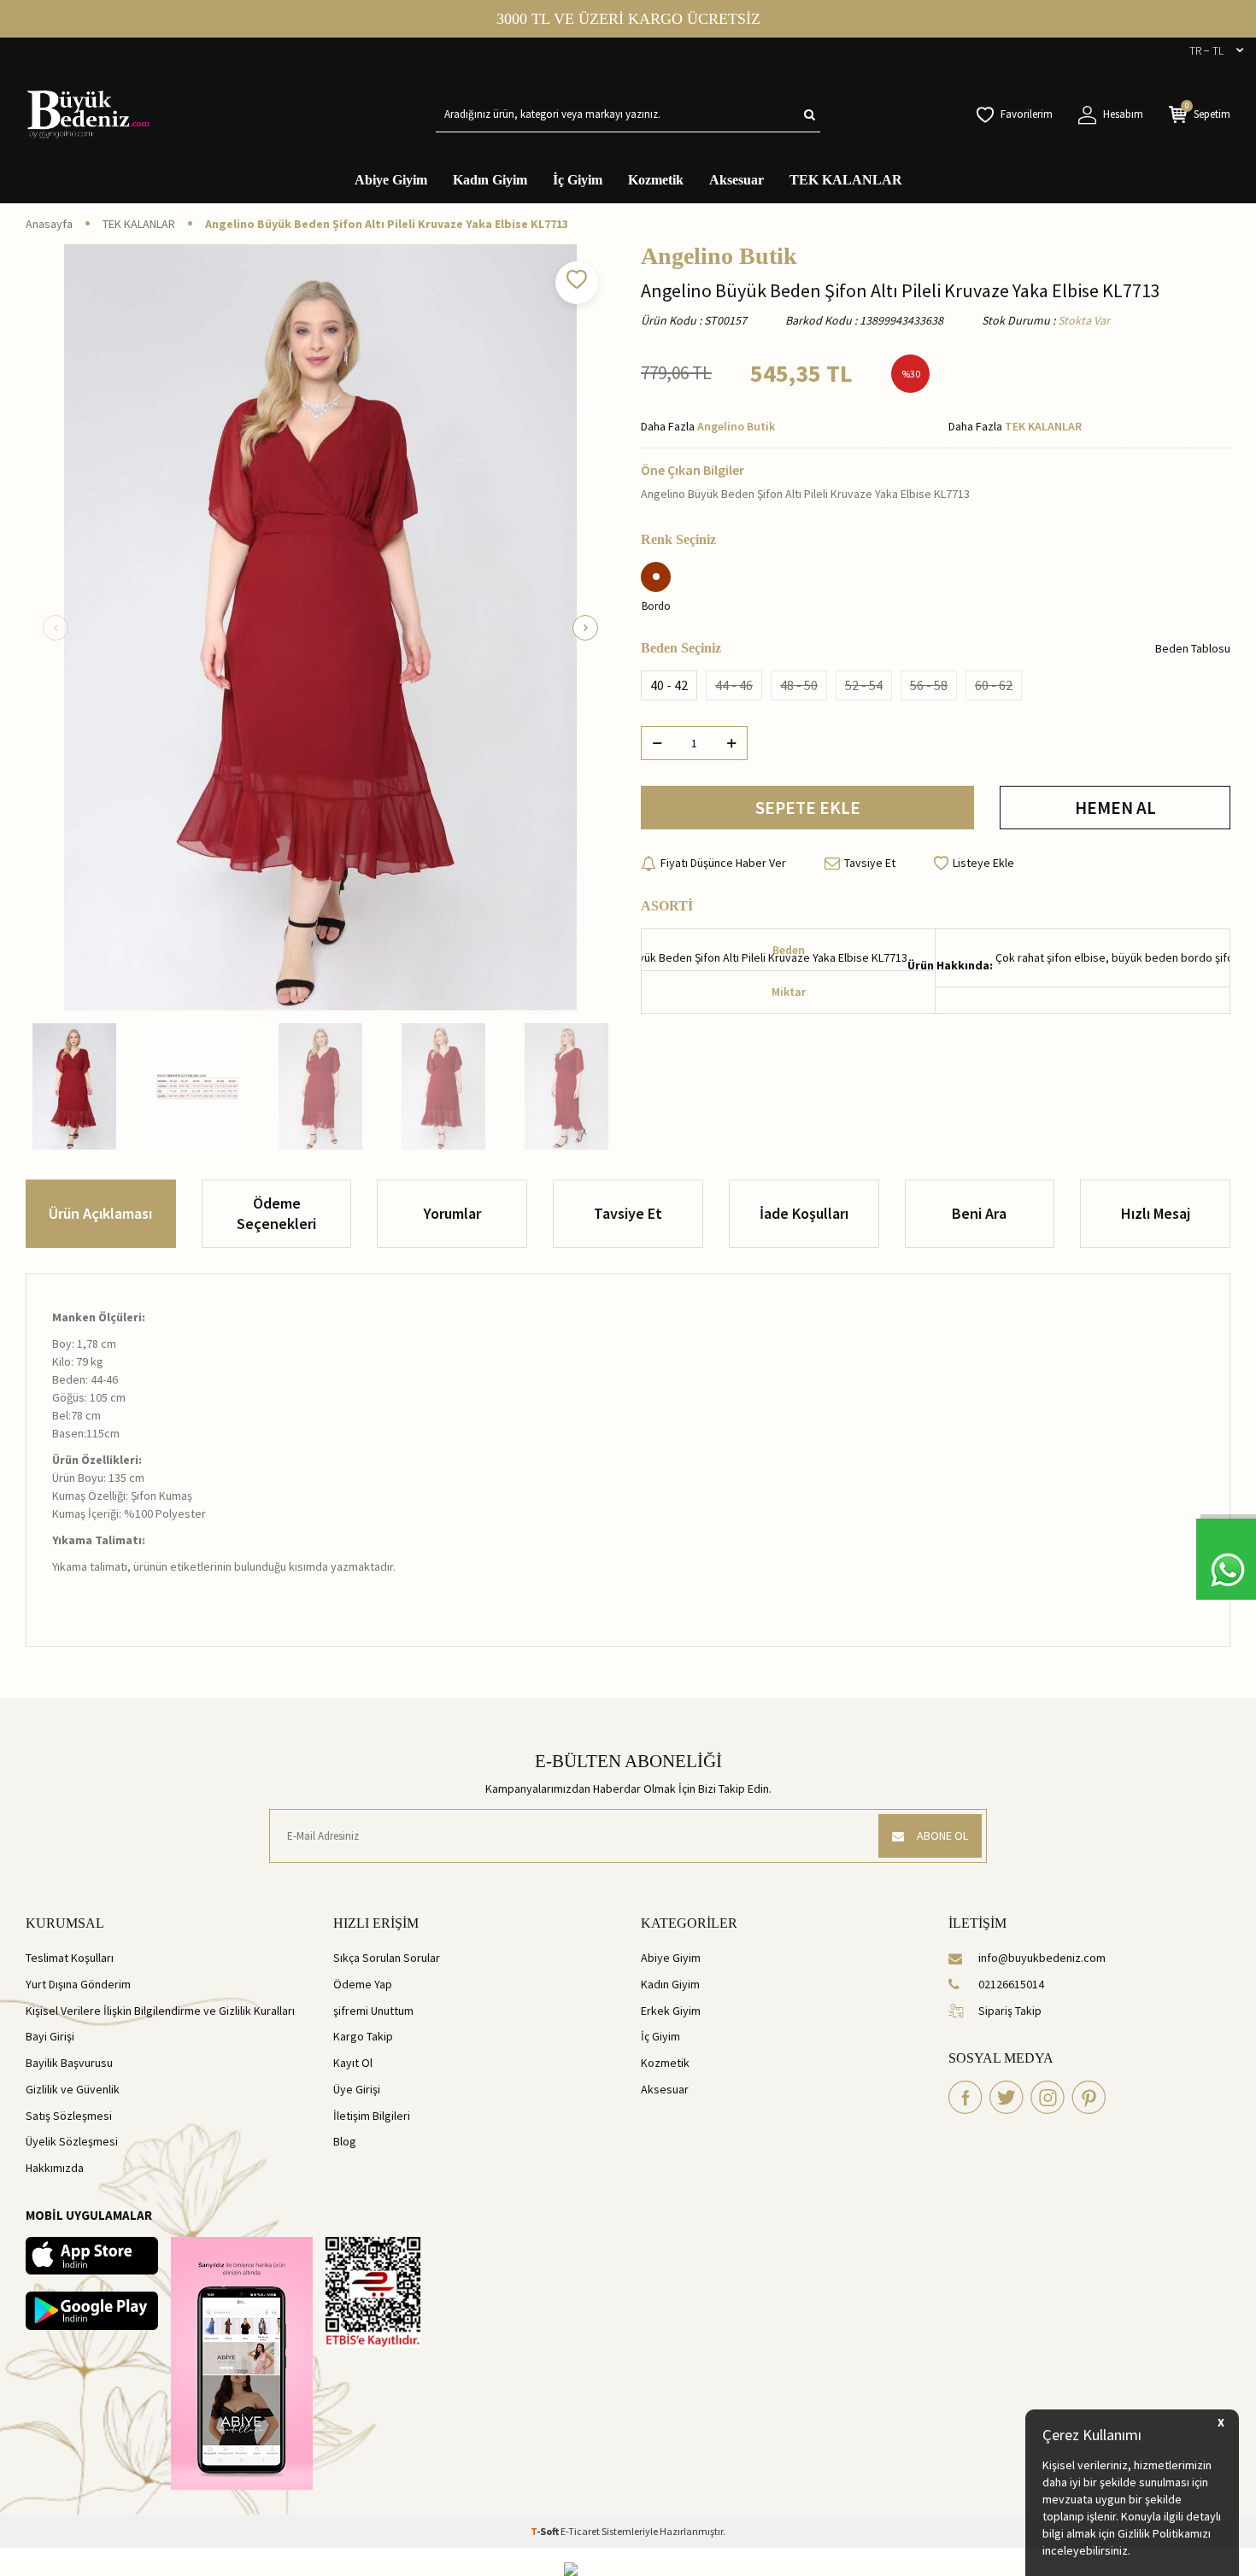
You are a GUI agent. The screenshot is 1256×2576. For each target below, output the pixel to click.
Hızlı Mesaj (1156, 1213)
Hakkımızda (55, 2168)
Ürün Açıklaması (100, 1213)
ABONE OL (942, 1835)
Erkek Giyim (671, 2011)
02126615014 (1011, 1984)
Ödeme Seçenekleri (276, 1213)
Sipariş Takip (1010, 2011)
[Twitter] (1007, 2098)
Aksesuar (737, 180)
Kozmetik (656, 180)
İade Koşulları (804, 1213)
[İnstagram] (1048, 2098)
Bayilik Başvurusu (69, 2063)
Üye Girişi (357, 2089)
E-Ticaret (580, 2531)
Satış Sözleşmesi (69, 2116)
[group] (320, 627)
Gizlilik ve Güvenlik (73, 2089)
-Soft (546, 2531)
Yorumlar (452, 1213)
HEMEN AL (1115, 808)
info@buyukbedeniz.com (1042, 1958)
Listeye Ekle (983, 863)
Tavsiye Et (870, 863)
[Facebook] (965, 2098)
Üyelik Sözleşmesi (72, 2141)
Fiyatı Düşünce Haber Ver (723, 863)
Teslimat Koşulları (70, 1958)
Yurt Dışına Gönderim (78, 1984)
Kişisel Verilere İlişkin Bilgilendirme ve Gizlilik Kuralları (160, 2011)
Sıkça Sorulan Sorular (387, 1958)
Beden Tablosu (1193, 648)
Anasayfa (49, 224)
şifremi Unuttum (373, 2011)
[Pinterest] (1089, 2098)
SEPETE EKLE (808, 808)
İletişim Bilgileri (372, 2116)
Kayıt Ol (353, 2063)
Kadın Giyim (490, 180)
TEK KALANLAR (846, 180)
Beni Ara (979, 1213)
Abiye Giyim (391, 180)
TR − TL (1206, 50)
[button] (56, 628)
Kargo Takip (363, 2036)
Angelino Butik (719, 256)
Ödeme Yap (363, 1984)
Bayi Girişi (50, 2036)
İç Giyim (578, 180)
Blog (345, 2141)
